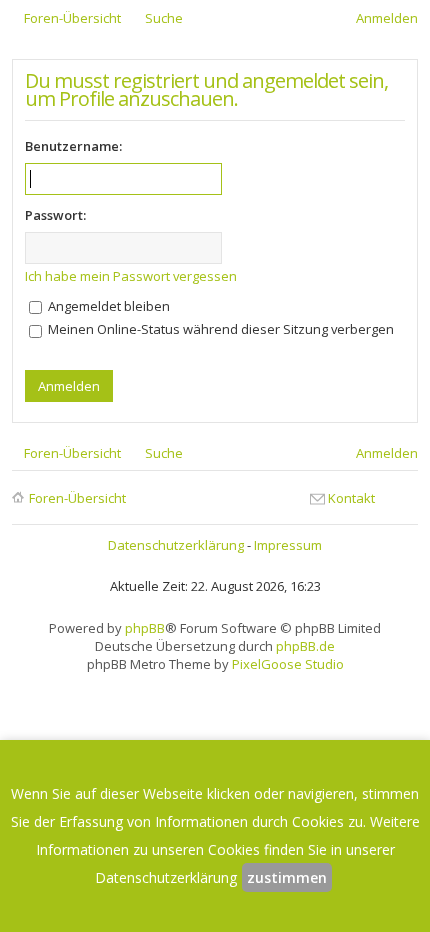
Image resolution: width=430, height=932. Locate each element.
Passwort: (55, 215)
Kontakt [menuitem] (351, 498)
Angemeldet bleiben (107, 306)
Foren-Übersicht (77, 498)
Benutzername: (73, 146)
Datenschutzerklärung (176, 545)
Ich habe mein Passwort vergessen (131, 276)
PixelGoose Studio (288, 664)
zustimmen (287, 877)
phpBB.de (305, 646)
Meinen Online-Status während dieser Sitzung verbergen (219, 329)
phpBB (145, 628)
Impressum (288, 545)
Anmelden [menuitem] (387, 18)
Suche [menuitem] (164, 18)
